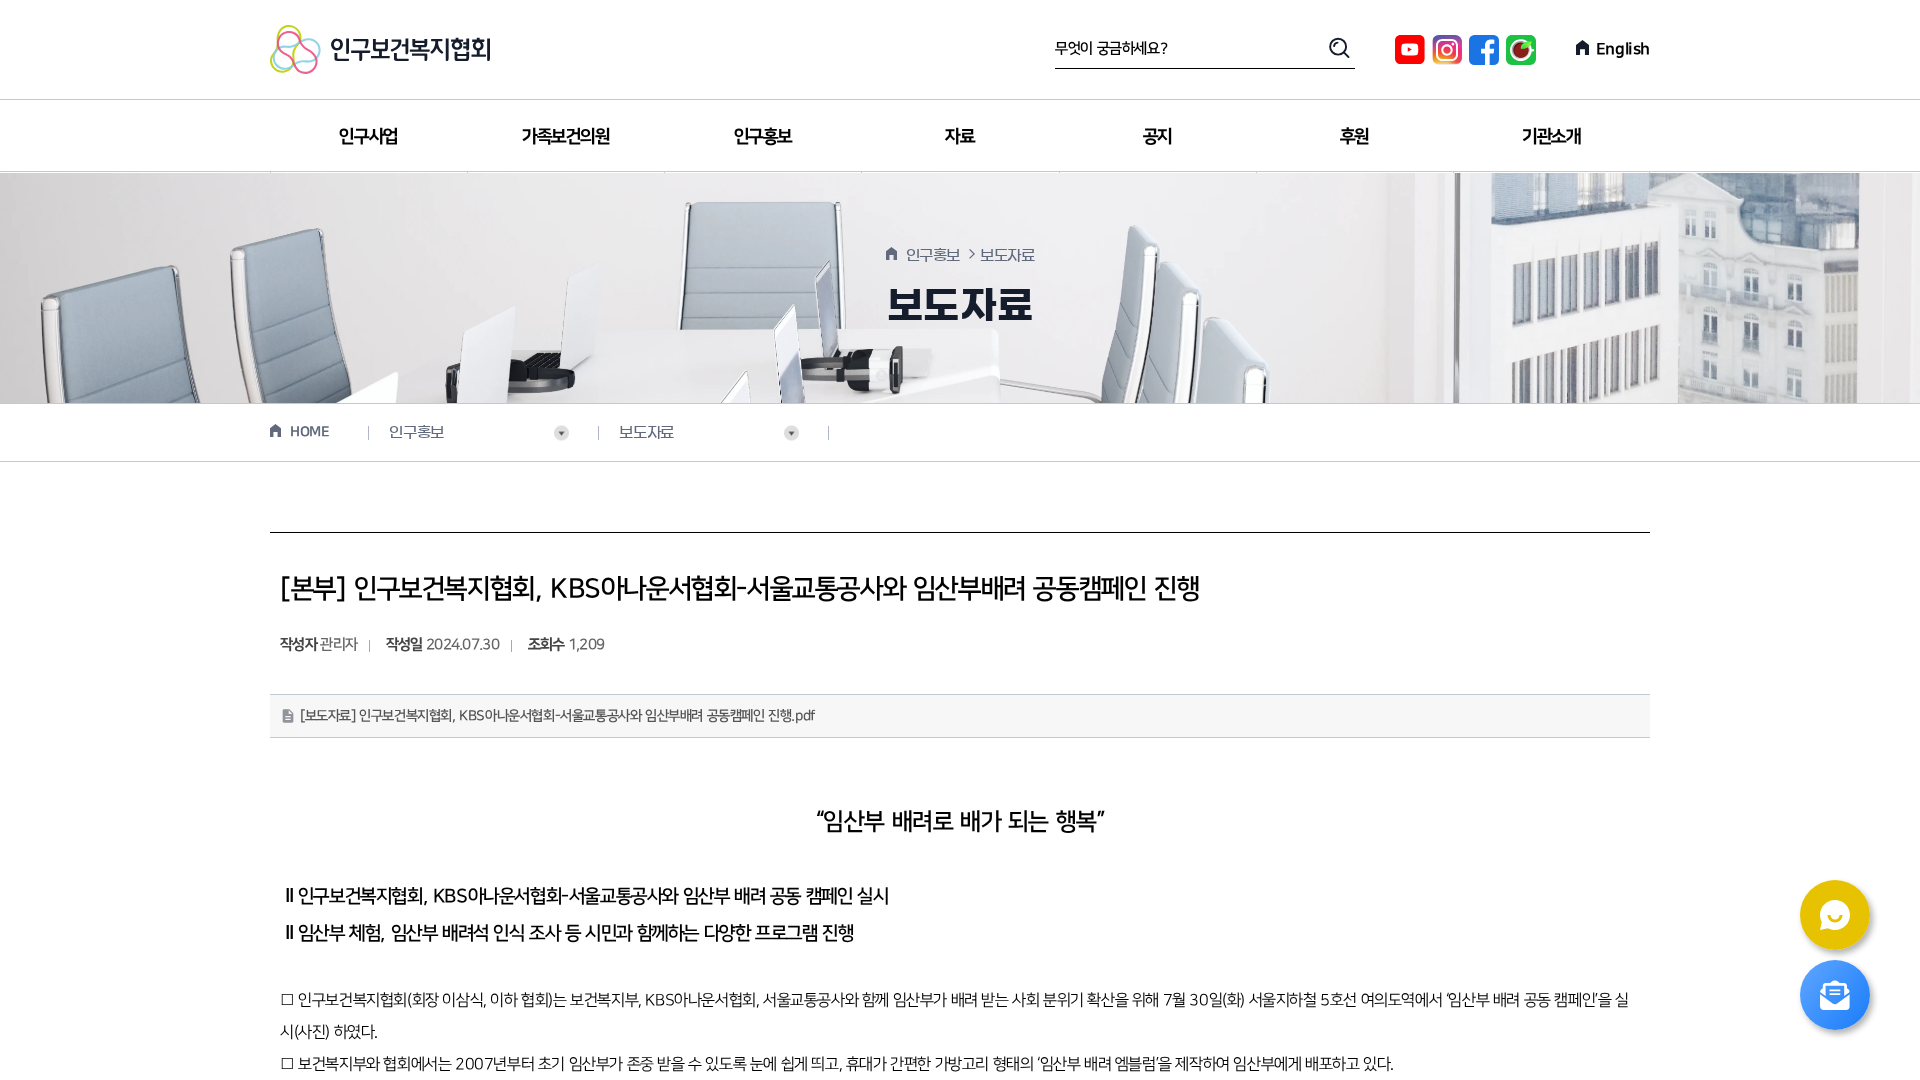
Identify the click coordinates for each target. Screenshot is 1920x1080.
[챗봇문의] (1835, 915)
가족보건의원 (566, 136)
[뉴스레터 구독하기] (1835, 995)
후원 (1354, 136)
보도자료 (646, 432)
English (1623, 49)
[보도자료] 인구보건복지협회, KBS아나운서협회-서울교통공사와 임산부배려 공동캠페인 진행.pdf (557, 716)
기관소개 (1551, 136)
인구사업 (368, 136)
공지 (1157, 136)
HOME (309, 432)
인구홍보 (763, 136)
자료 (959, 136)
